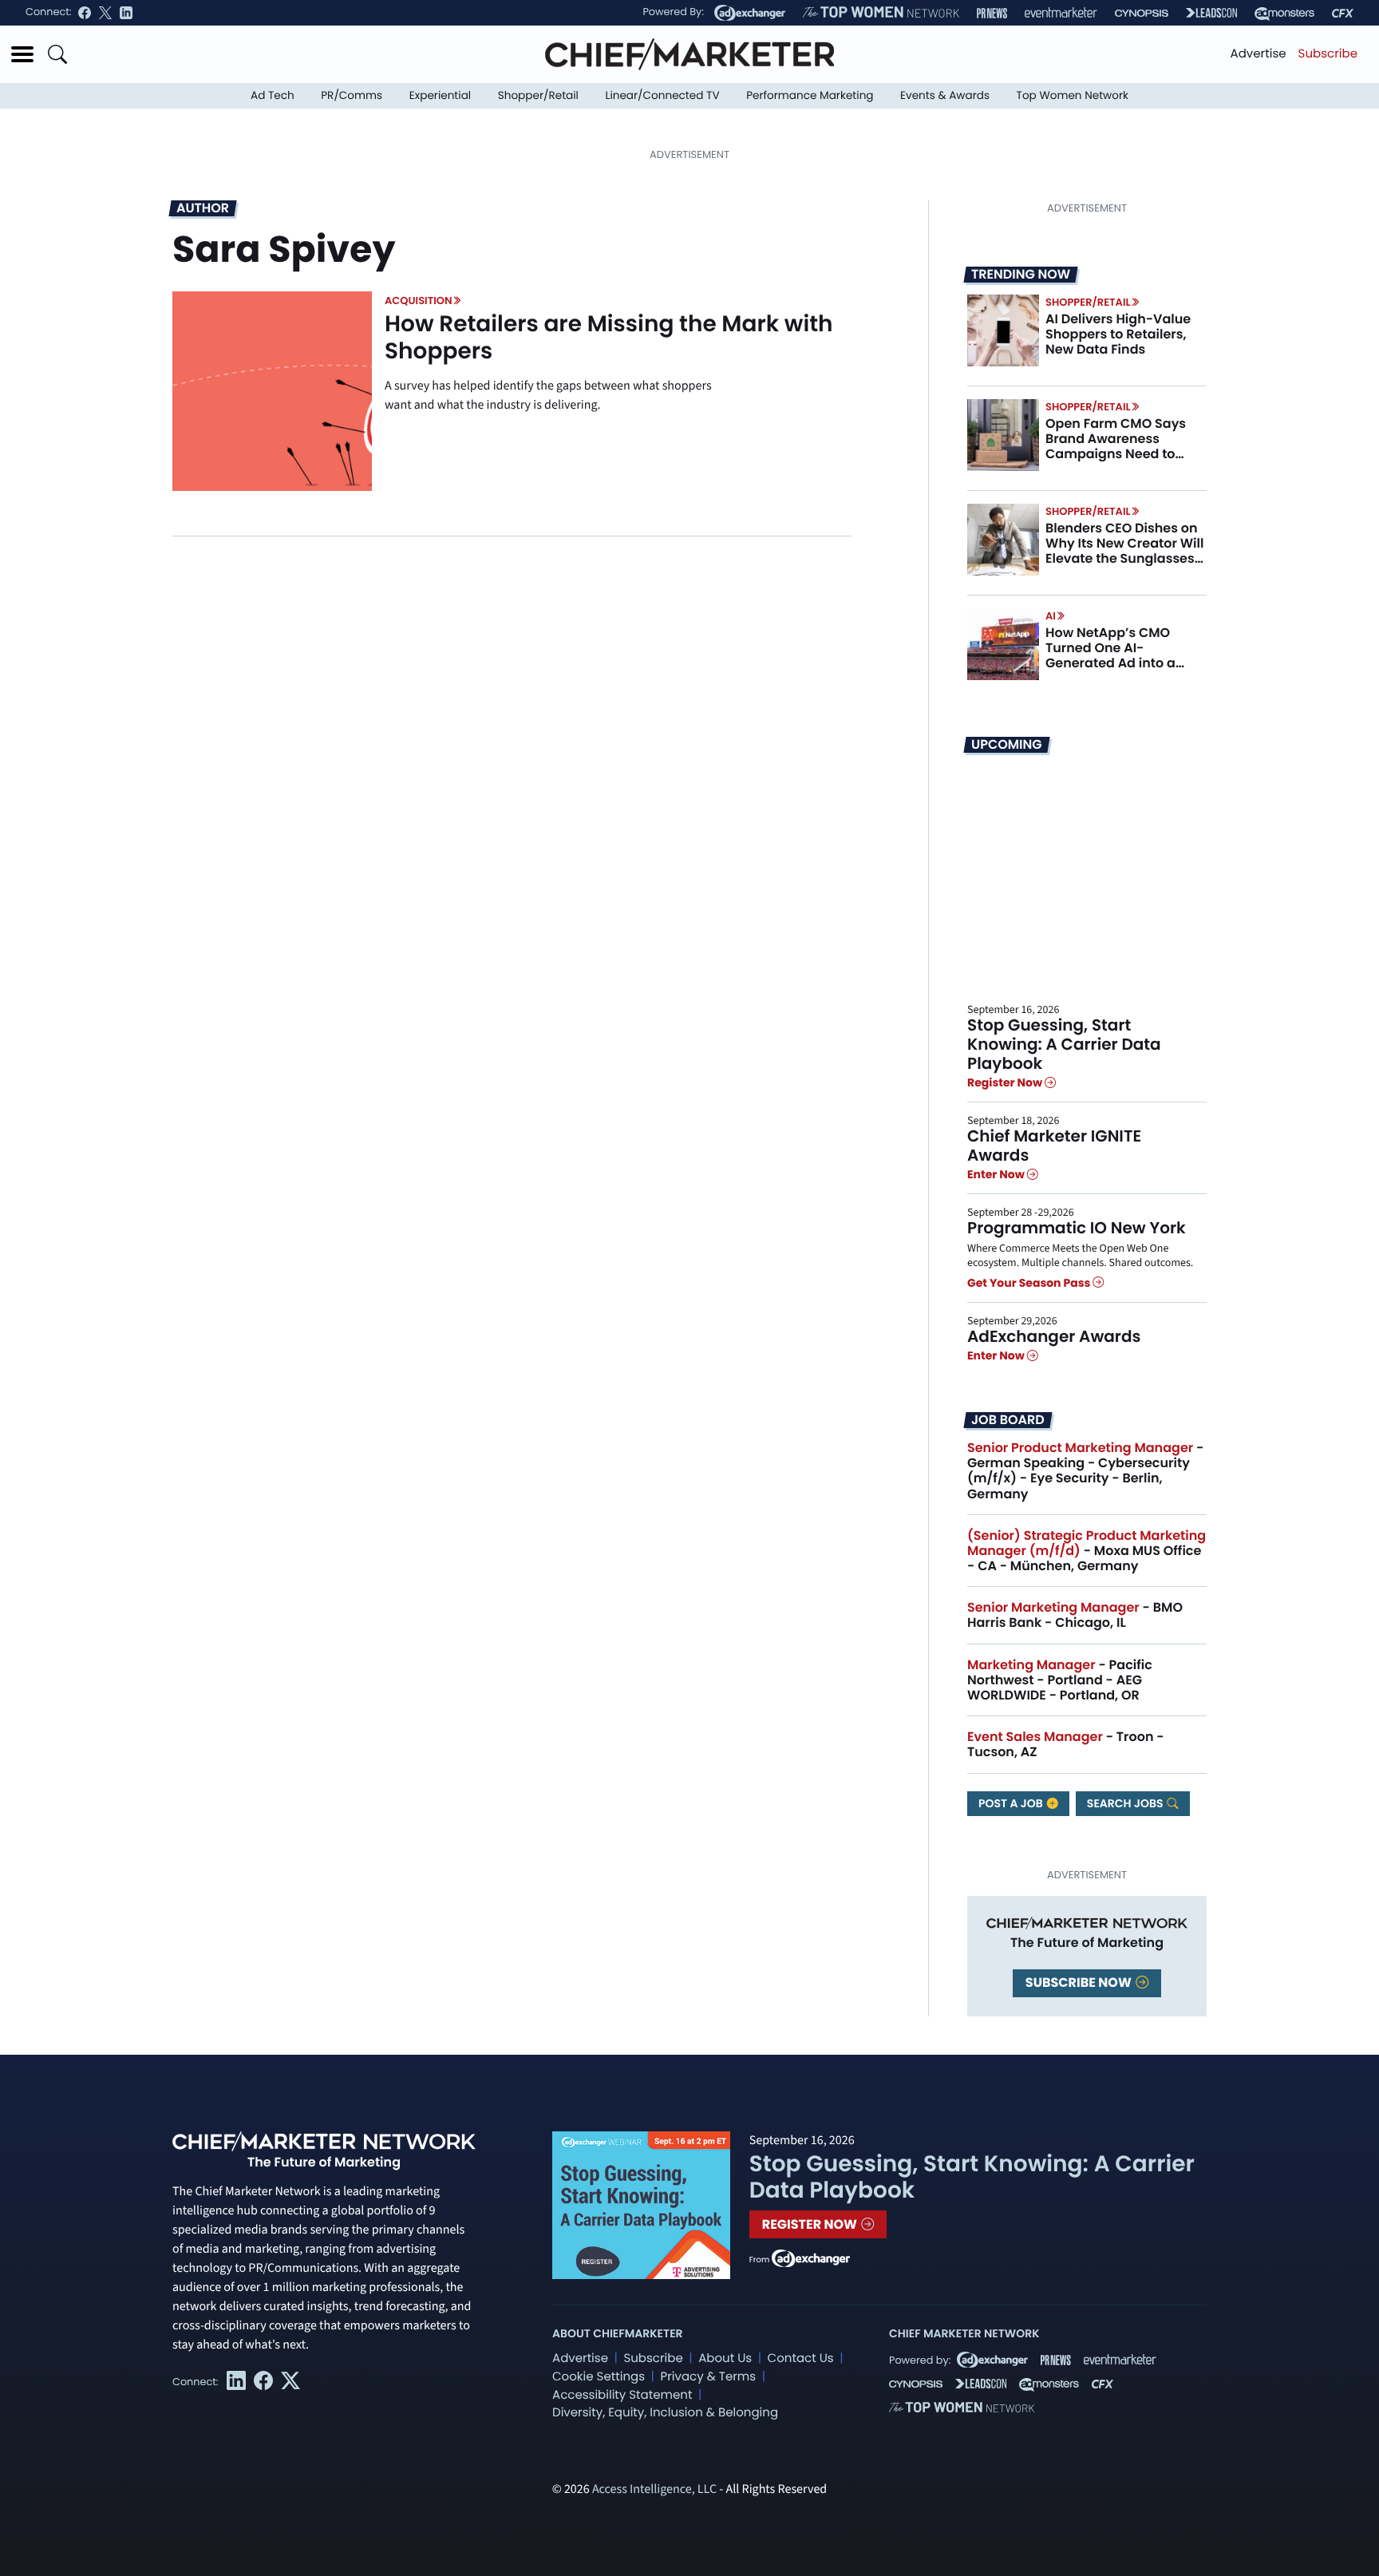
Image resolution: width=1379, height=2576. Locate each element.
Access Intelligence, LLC (654, 2490)
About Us (725, 2358)
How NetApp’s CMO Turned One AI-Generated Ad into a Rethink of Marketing (1112, 656)
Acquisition (419, 301)
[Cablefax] (1343, 13)
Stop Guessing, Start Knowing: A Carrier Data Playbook (1064, 1044)
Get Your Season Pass (1030, 1283)
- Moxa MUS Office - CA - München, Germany (1087, 1551)
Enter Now (997, 1174)
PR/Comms (352, 95)
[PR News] (992, 13)
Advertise (1258, 54)
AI (1051, 616)
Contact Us (801, 2358)
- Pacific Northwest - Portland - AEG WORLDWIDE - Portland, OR (1060, 1680)
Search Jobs (1126, 1803)
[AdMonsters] (1284, 13)
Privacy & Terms (708, 2377)
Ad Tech (273, 95)
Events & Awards (945, 95)
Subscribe (1328, 54)
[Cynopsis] (1142, 13)
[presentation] (272, 391)
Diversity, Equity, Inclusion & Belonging (665, 2413)
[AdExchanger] (750, 13)
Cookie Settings (599, 2377)
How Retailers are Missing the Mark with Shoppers (609, 337)
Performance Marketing (810, 95)
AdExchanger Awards (1054, 1336)
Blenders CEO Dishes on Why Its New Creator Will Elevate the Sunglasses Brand (1124, 551)
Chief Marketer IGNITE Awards (1054, 1146)
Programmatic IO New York (1077, 1228)
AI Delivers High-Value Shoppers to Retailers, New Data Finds (1118, 334)
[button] (22, 54)
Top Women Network (1073, 95)
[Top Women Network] (881, 13)
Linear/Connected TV (663, 95)
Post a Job (1012, 1803)
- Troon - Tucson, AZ (1066, 1744)
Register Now (1006, 1082)
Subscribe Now (1080, 1982)
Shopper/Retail (538, 95)
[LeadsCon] (1211, 13)
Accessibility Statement (622, 2395)
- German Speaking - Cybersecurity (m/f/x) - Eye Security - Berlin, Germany (1085, 1471)
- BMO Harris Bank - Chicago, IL (1075, 1615)
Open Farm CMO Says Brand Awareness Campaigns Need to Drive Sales (1116, 447)
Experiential (440, 95)
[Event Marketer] (1061, 13)
